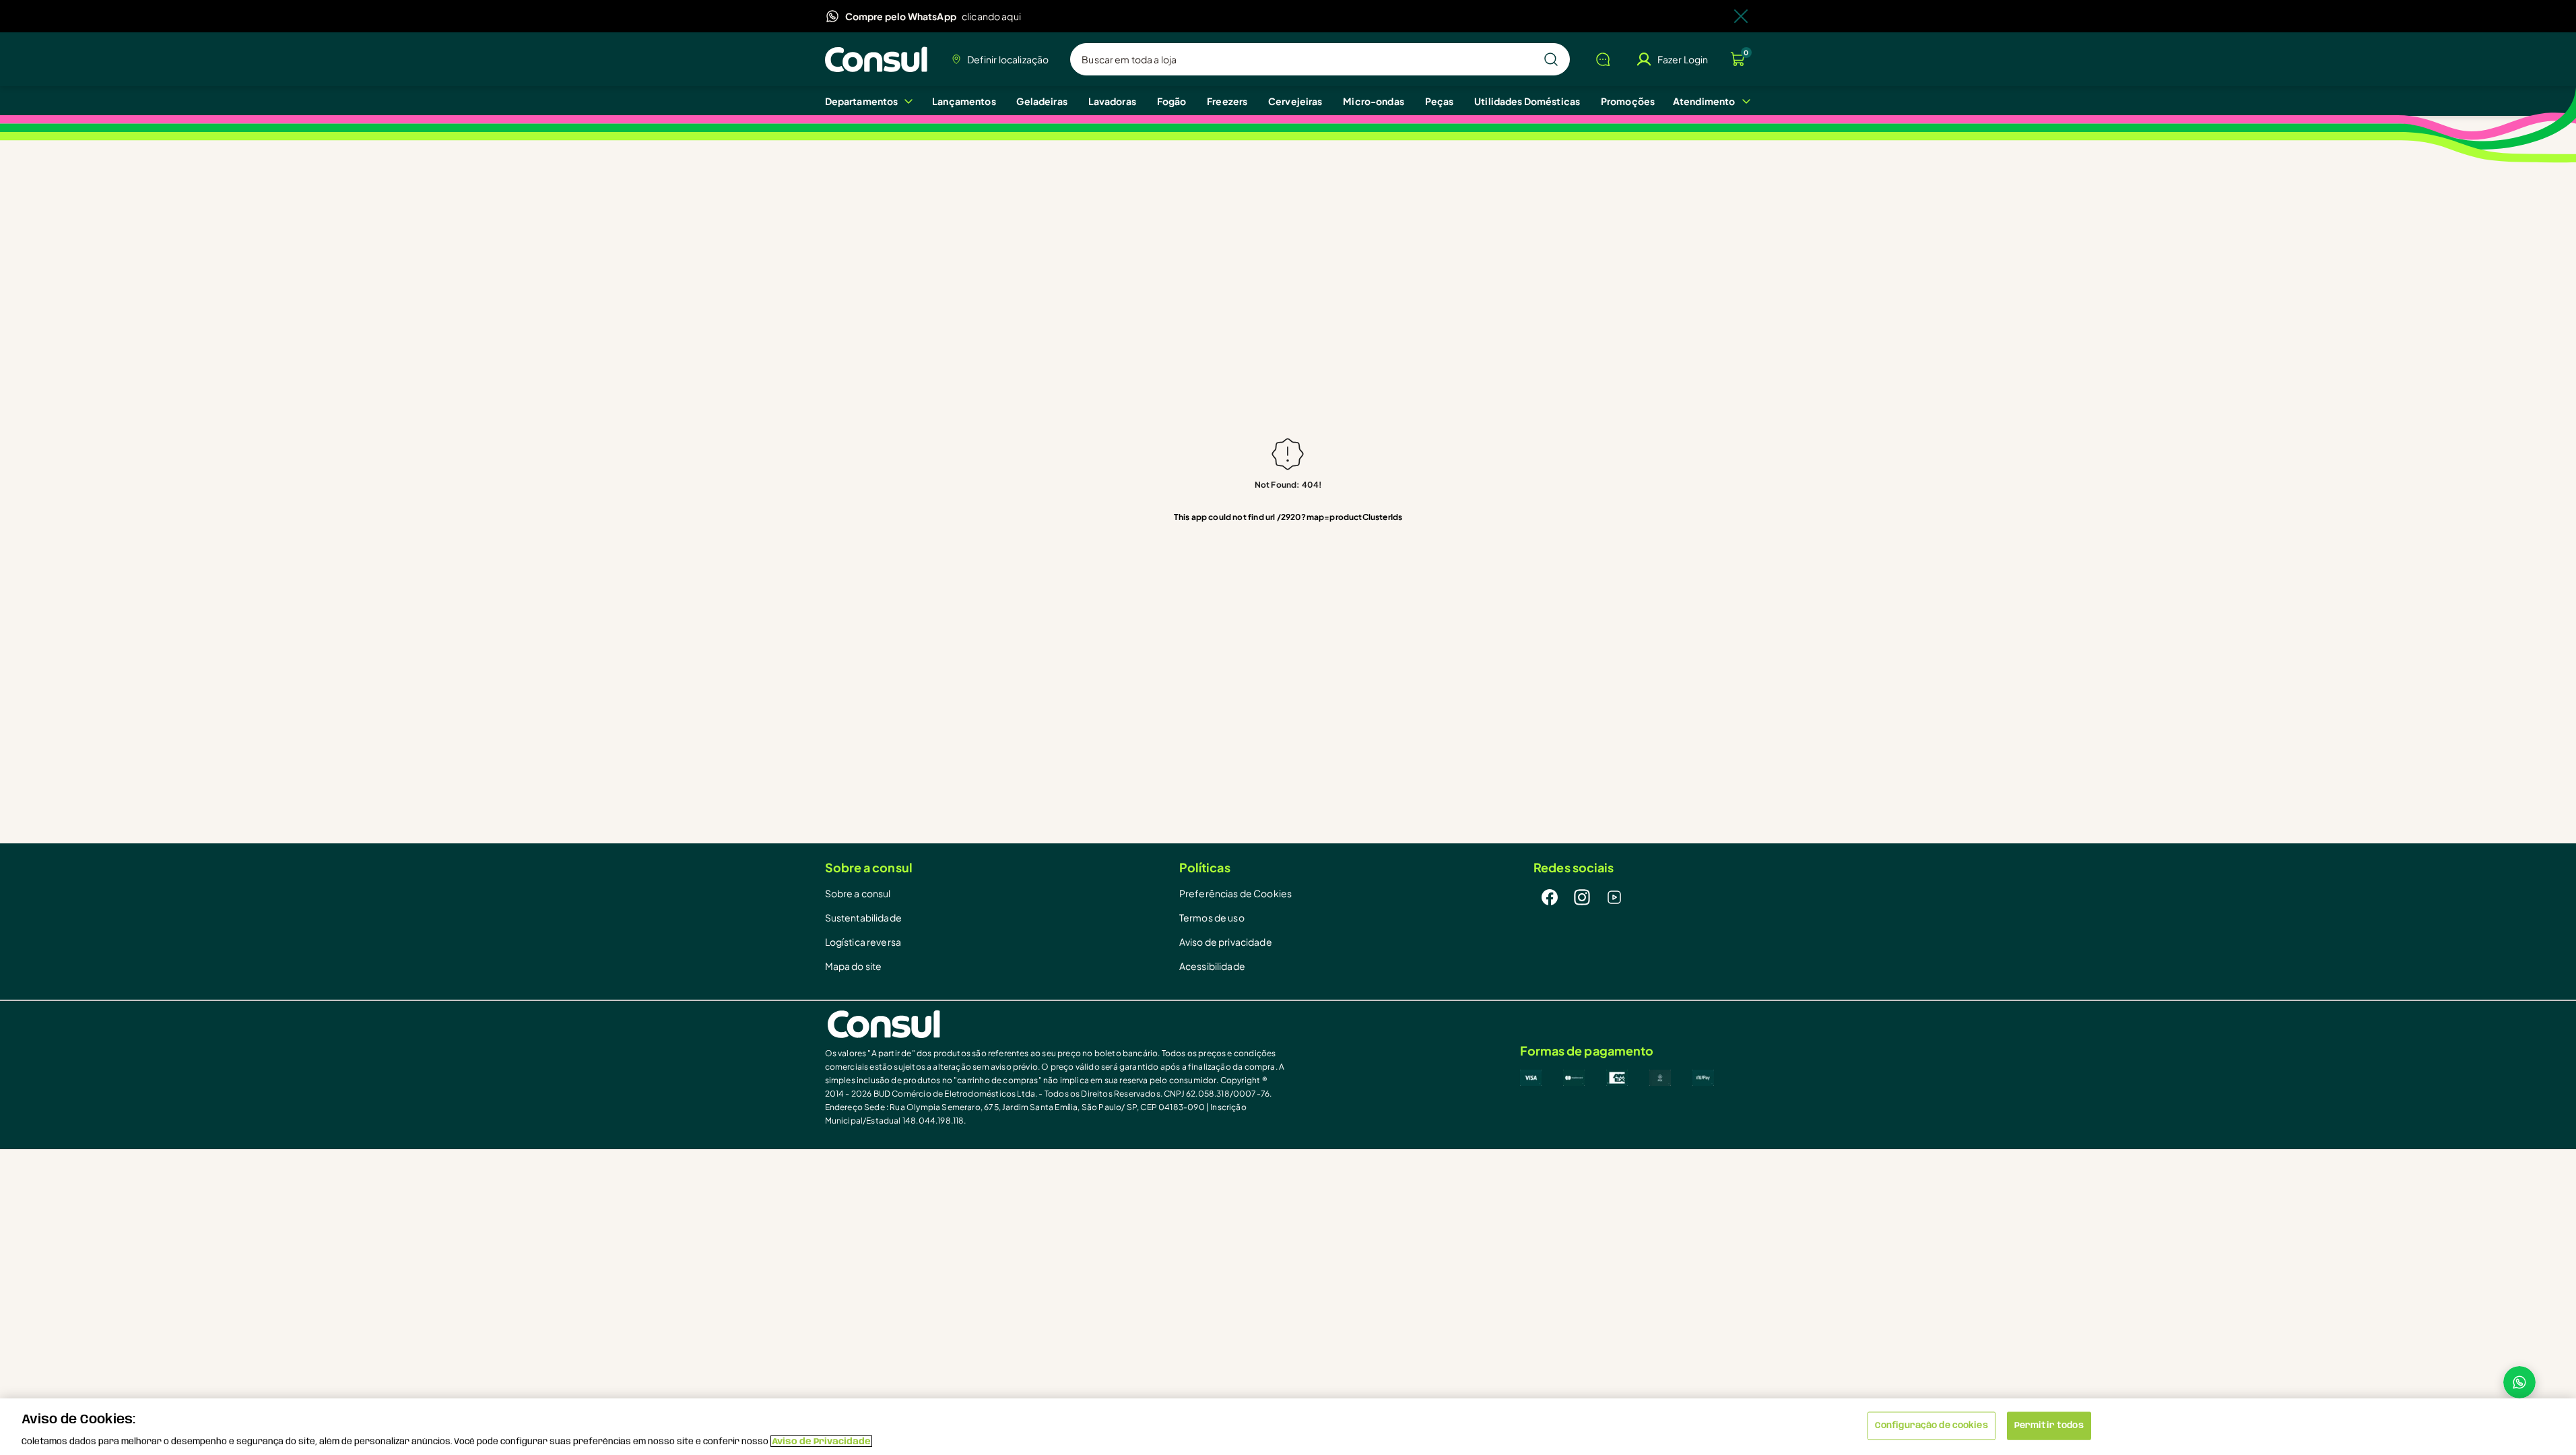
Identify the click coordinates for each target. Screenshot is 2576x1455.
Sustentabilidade (863, 917)
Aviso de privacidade (1226, 942)
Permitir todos (2049, 1425)
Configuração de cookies (1931, 1425)
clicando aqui (991, 16)
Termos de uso (1212, 917)
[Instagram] (1582, 897)
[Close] (1741, 16)
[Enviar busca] (1551, 59)
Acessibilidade (1212, 966)
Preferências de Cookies (1235, 893)
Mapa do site (854, 966)
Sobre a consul (858, 893)
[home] (1057, 1024)
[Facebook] (1550, 897)
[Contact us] (2519, 1382)
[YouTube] (1614, 897)
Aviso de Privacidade (821, 1441)
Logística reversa (863, 942)
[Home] (880, 59)
